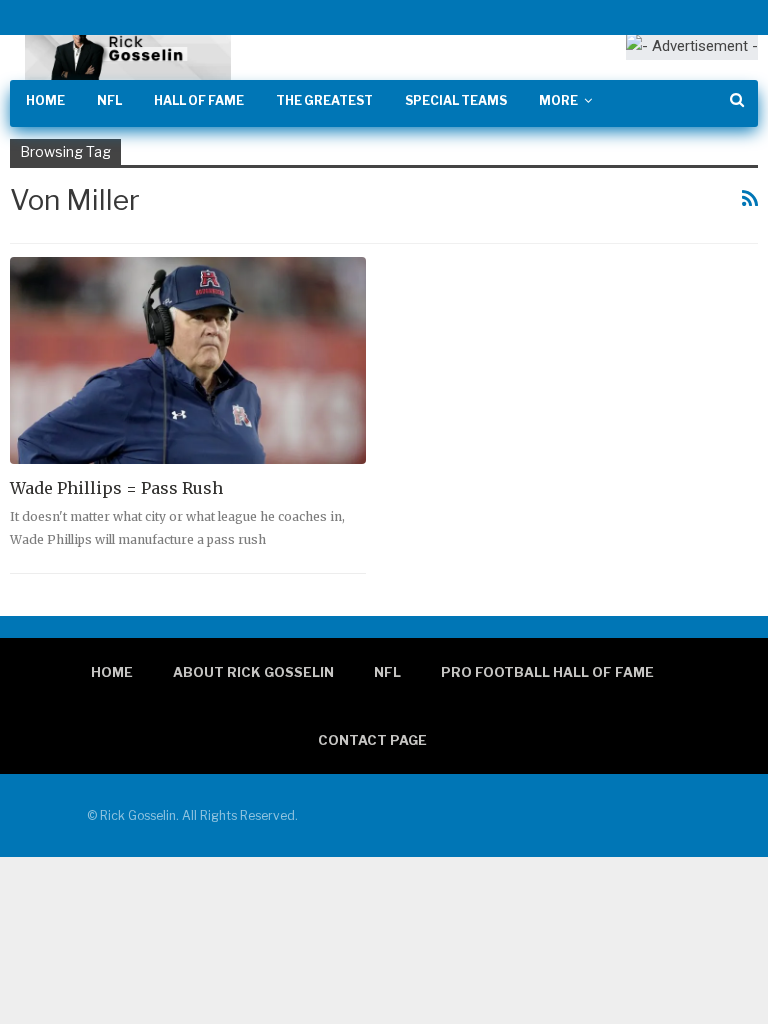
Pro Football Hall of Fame (547, 672)
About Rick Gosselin (253, 672)
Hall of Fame (199, 100)
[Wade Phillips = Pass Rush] (188, 360)
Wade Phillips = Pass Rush (116, 488)
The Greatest (324, 100)
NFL (109, 100)
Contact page (372, 740)
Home (45, 100)
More (558, 100)
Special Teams (456, 100)
